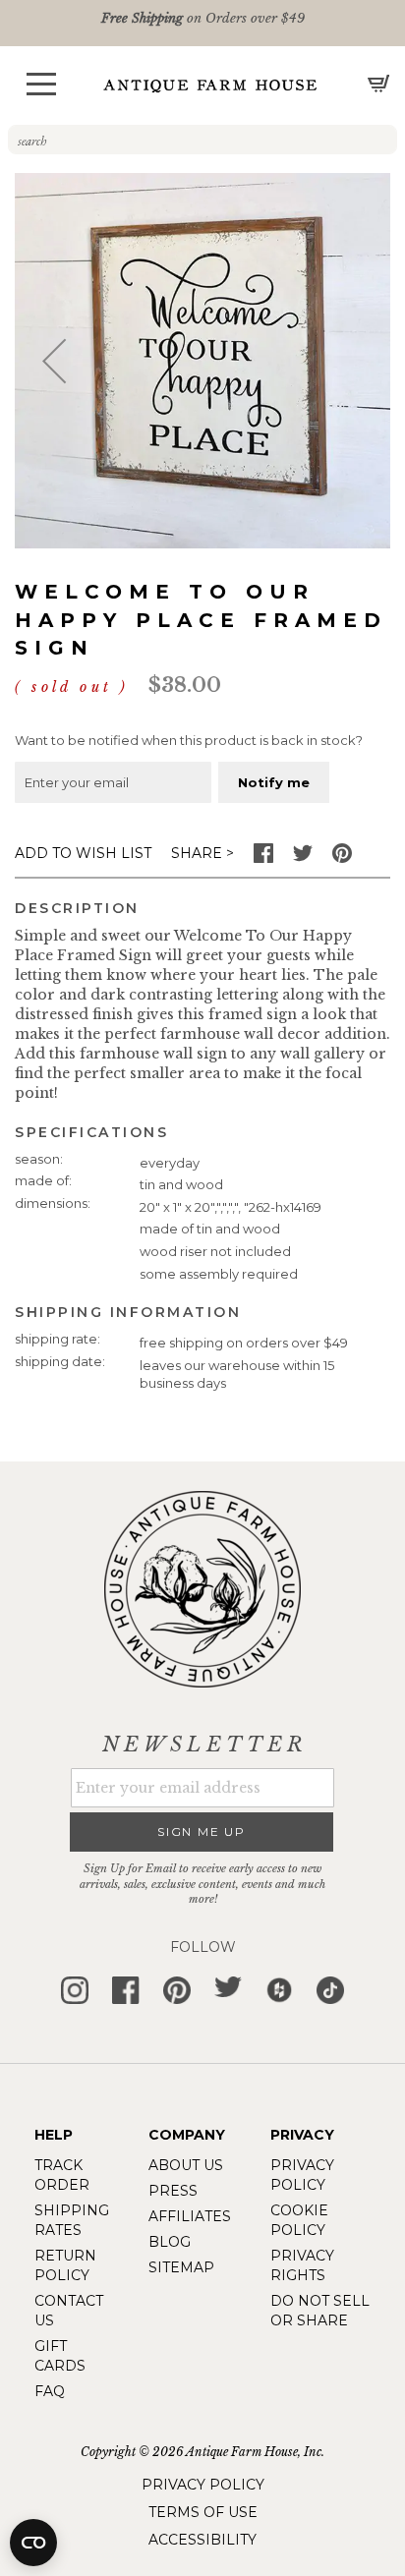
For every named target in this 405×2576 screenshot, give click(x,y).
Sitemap (181, 2267)
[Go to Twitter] (303, 858)
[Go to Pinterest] (342, 858)
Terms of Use (203, 2512)
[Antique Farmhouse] (210, 85)
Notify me (274, 782)
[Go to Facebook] (263, 858)
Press (173, 2191)
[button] (41, 84)
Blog (170, 2242)
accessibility (202, 2540)
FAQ (50, 2391)
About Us (186, 2165)
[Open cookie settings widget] (33, 2543)
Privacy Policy (203, 2485)
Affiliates (190, 2216)
